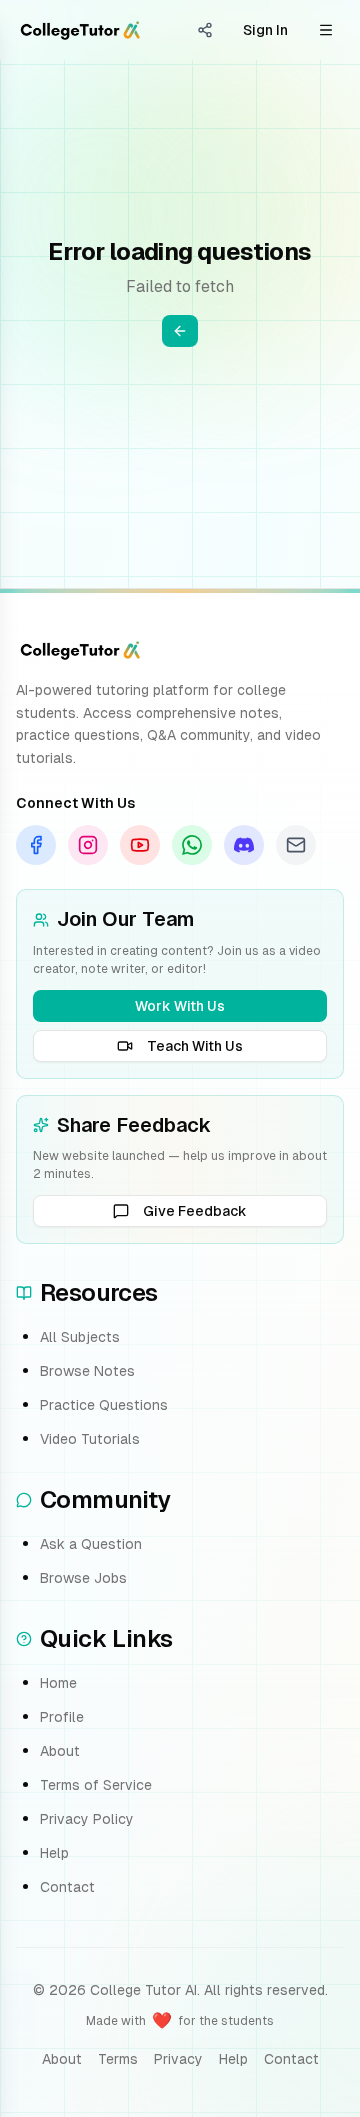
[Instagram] (88, 845)
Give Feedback (195, 1211)
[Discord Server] (244, 845)
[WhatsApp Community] (192, 845)
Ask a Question (91, 1544)
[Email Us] (296, 845)
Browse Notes (87, 1371)
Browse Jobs (83, 1578)
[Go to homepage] (80, 30)
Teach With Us (195, 1046)
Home (58, 1683)
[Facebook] (36, 845)
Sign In (265, 30)
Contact (67, 1887)
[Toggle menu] (326, 30)
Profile (62, 1717)
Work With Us (180, 1006)
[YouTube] (140, 845)
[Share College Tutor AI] (205, 30)
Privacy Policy (87, 1819)
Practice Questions (104, 1405)
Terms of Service (96, 1785)
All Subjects (80, 1337)
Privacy (178, 2059)
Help (54, 1853)
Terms (118, 2059)
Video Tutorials (90, 1439)
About (60, 1751)
